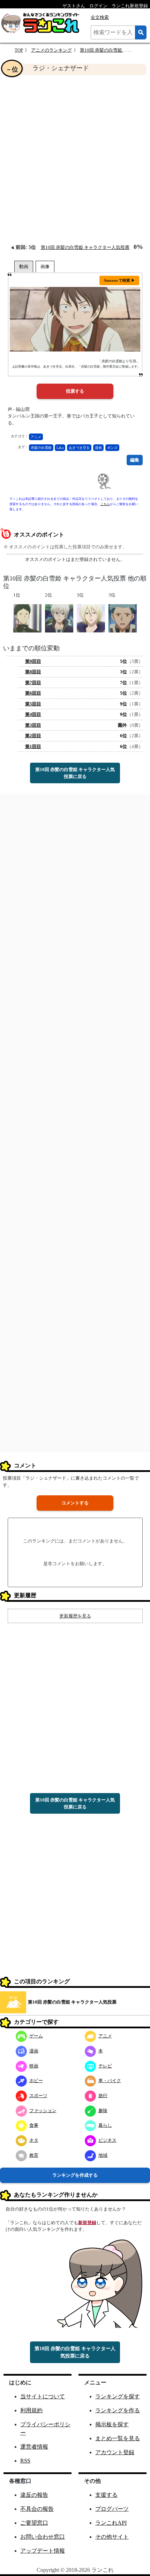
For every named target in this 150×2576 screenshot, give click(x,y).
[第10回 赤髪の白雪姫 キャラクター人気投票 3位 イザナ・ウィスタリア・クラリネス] (91, 618)
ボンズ (112, 448)
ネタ (34, 2140)
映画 (34, 2066)
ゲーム (36, 2036)
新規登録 (87, 2223)
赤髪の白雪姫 (41, 448)
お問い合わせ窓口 (43, 2537)
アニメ (36, 437)
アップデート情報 (43, 2551)
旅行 (103, 2096)
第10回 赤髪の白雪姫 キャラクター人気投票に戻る (75, 773)
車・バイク (110, 2081)
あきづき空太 (79, 448)
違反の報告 (34, 2495)
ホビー (36, 2081)
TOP (19, 50)
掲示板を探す (112, 2424)
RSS (25, 2461)
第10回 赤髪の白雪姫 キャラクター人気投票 (85, 247)
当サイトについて (43, 2396)
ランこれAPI (111, 2523)
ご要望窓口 (34, 2523)
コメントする (75, 1503)
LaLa (60, 448)
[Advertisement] (75, 159)
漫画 (98, 448)
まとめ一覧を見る (118, 2438)
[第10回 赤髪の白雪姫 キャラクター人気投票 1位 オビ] (27, 618)
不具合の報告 (37, 2509)
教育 (34, 2155)
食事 (34, 2125)
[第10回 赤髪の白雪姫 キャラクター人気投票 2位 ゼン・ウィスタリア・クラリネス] (59, 618)
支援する (106, 2495)
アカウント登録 (115, 2452)
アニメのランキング (51, 50)
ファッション (43, 2111)
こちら (105, 504)
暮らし (105, 2125)
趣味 (103, 2111)
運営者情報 (34, 2447)
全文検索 (100, 17)
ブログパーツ (112, 2509)
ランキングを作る (118, 2410)
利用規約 (31, 2410)
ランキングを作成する (75, 2175)
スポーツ (38, 2096)
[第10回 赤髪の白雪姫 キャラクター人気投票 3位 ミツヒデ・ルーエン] (123, 618)
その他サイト (112, 2537)
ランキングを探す (118, 2396)
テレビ (105, 2066)
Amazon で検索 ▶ (119, 280)
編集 (135, 460)
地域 (103, 2155)
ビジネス (107, 2140)
